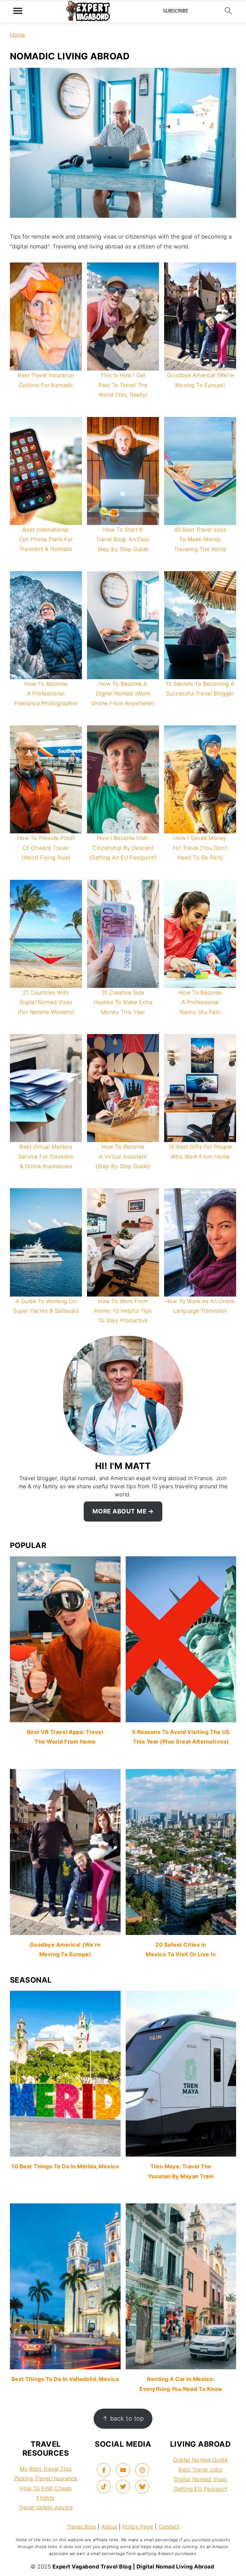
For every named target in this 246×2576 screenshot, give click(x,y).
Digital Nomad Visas (201, 2479)
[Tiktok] (104, 2487)
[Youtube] (123, 2470)
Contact (169, 2527)
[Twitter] (123, 2487)
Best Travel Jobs (200, 2470)
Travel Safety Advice (46, 2507)
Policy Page (138, 2527)
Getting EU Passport (200, 2489)
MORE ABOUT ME (120, 1511)
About (109, 2527)
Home (18, 35)
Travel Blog (81, 2527)
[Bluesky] (142, 2487)
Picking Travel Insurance (46, 2478)
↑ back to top (123, 2418)
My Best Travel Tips (46, 2469)
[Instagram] (142, 2470)
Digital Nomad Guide (201, 2460)
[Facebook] (104, 2470)
